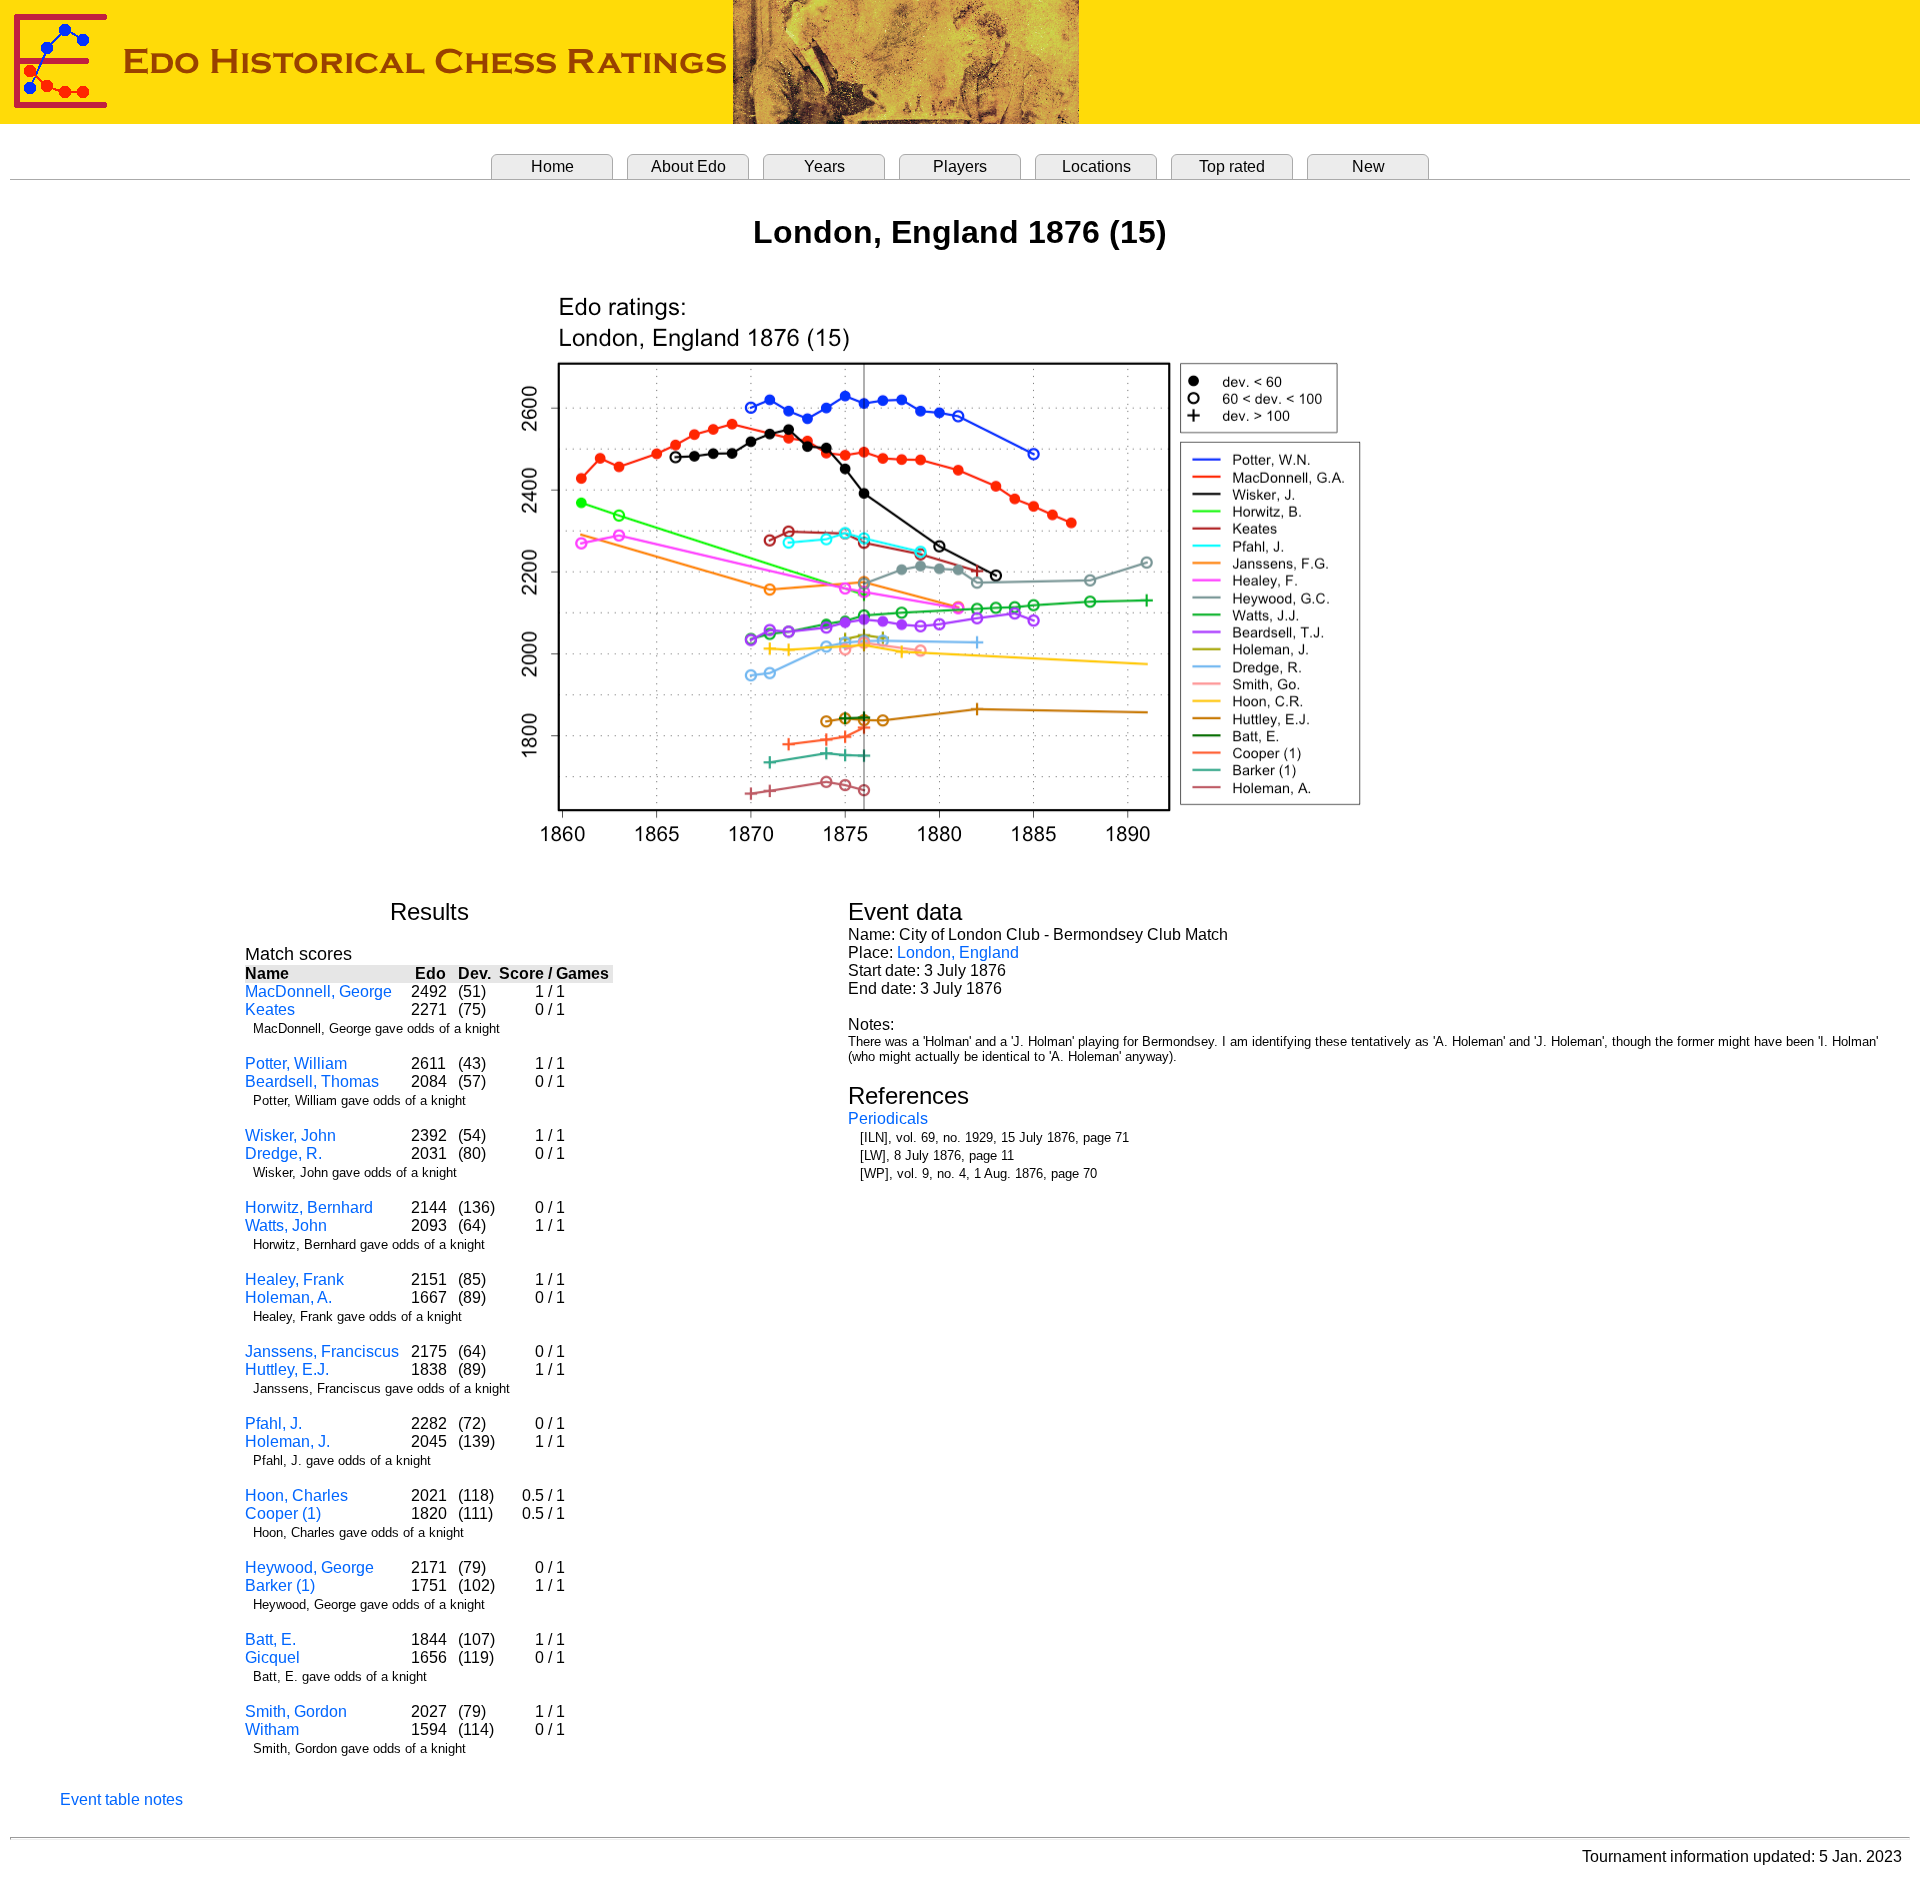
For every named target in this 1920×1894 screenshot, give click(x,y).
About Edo (688, 166)
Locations (1096, 166)
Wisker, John (290, 1135)
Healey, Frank (294, 1279)
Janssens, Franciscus (322, 1351)
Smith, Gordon (296, 1711)
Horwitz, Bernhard (309, 1207)
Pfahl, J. (273, 1423)
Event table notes (121, 1799)
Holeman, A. (288, 1297)
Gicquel (272, 1657)
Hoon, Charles (296, 1495)
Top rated (1232, 166)
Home (552, 166)
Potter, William (296, 1063)
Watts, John (286, 1225)
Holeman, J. (287, 1441)
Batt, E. (270, 1639)
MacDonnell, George (318, 991)
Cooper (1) (283, 1513)
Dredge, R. (283, 1153)
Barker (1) (280, 1585)
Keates (270, 1009)
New (1368, 166)
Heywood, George (309, 1567)
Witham (272, 1729)
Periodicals (888, 1118)
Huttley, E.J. (287, 1369)
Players (960, 166)
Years (824, 166)
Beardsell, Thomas (312, 1081)
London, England (958, 952)
